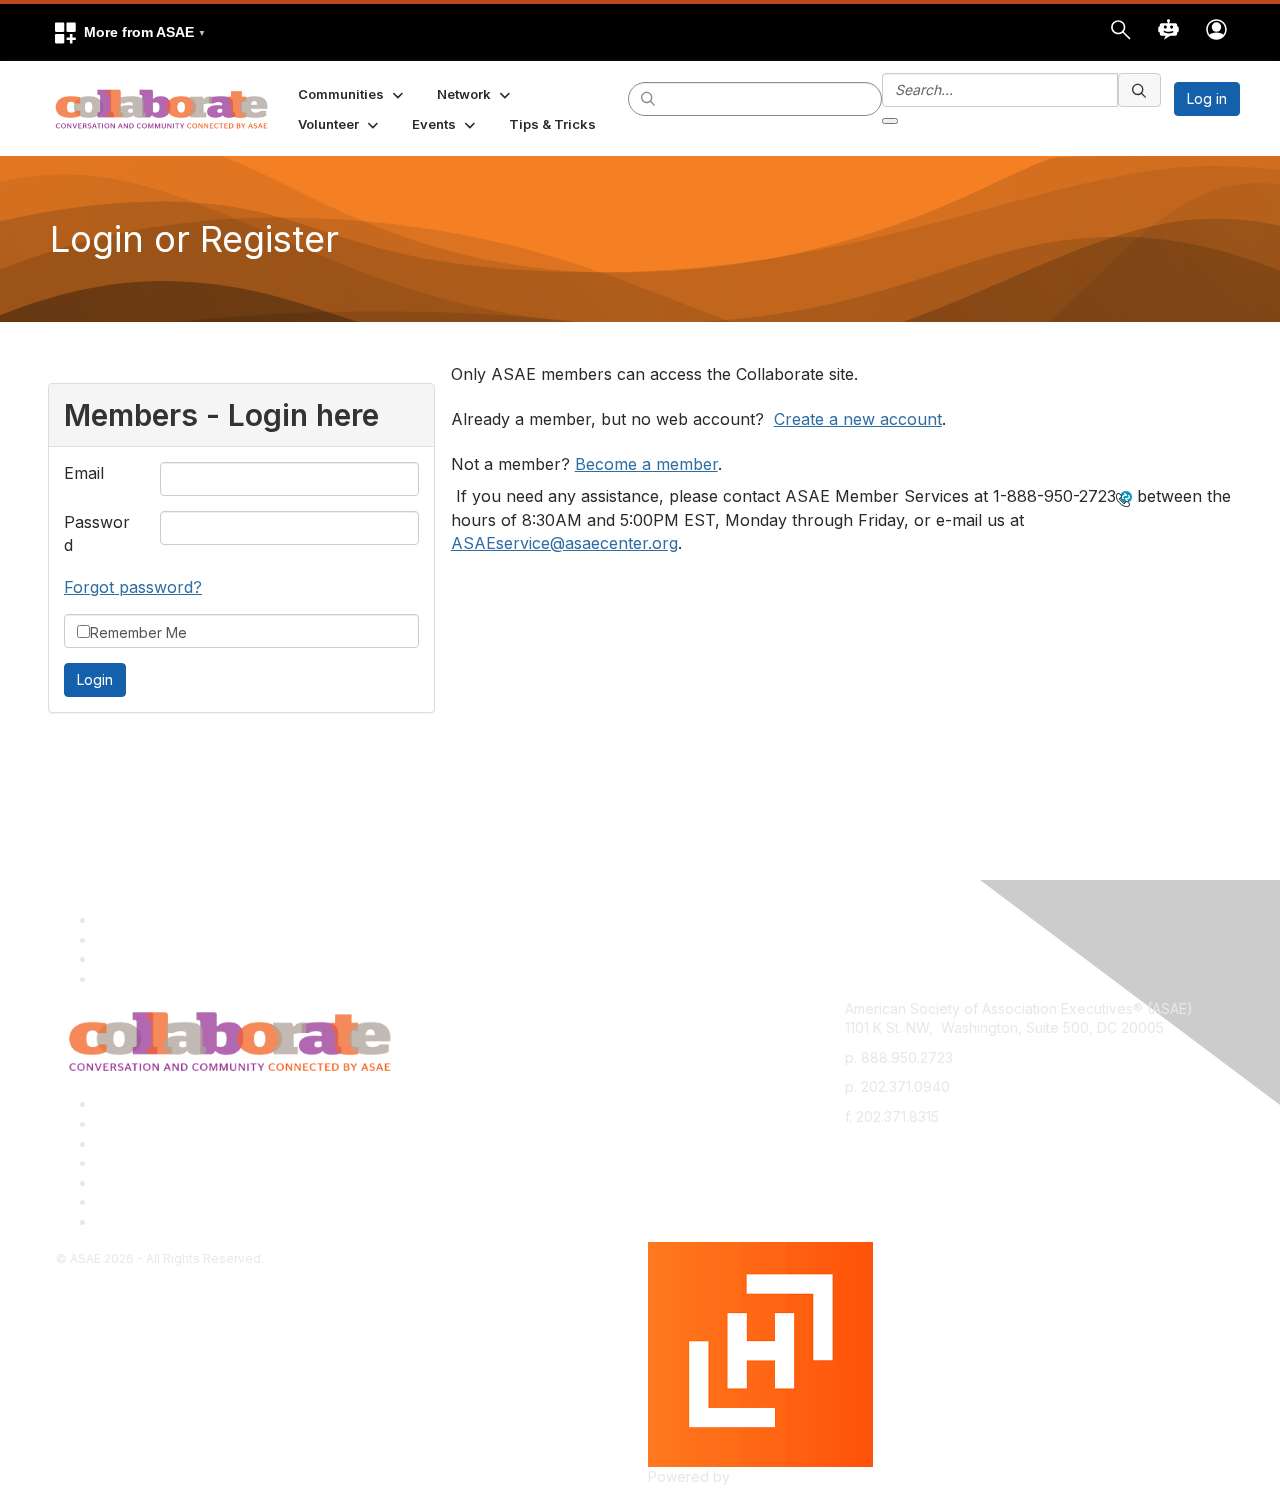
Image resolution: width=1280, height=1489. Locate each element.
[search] (649, 98)
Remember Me (138, 632)
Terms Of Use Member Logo (190, 1201)
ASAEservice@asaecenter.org (564, 543)
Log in (1207, 98)
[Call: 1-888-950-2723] (1124, 498)
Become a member (646, 464)
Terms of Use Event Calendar (193, 1182)
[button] (129, 32)
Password (97, 533)
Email (84, 473)
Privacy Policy (142, 1123)
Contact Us (132, 1143)
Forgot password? (133, 587)
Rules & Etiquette (151, 1221)
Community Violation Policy (184, 1162)
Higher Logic (776, 1476)
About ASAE (135, 1103)
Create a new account (858, 419)
